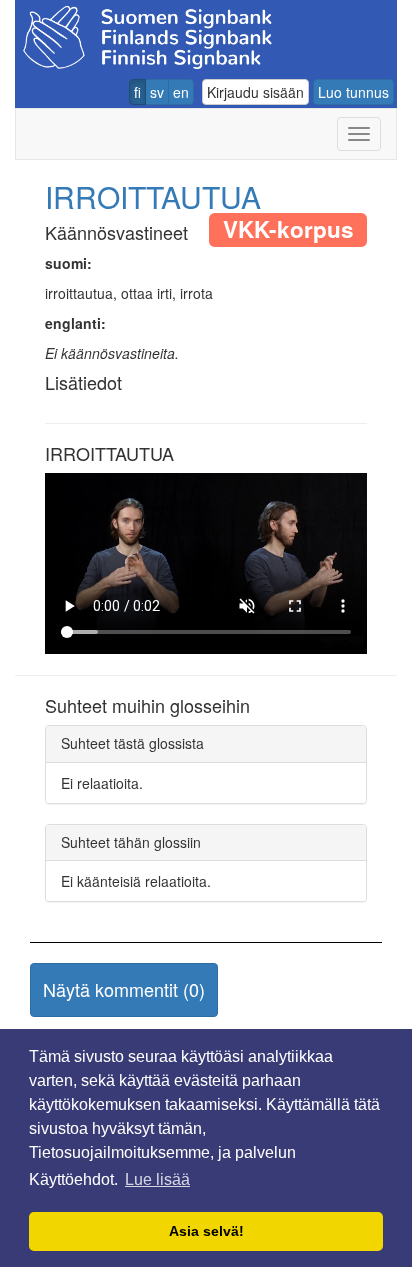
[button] (124, 990)
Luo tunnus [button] (353, 92)
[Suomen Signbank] (147, 34)
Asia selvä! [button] (206, 1231)
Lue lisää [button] (157, 1179)
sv (157, 92)
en (181, 92)
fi (137, 92)
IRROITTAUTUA (153, 196)
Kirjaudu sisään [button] (255, 92)
